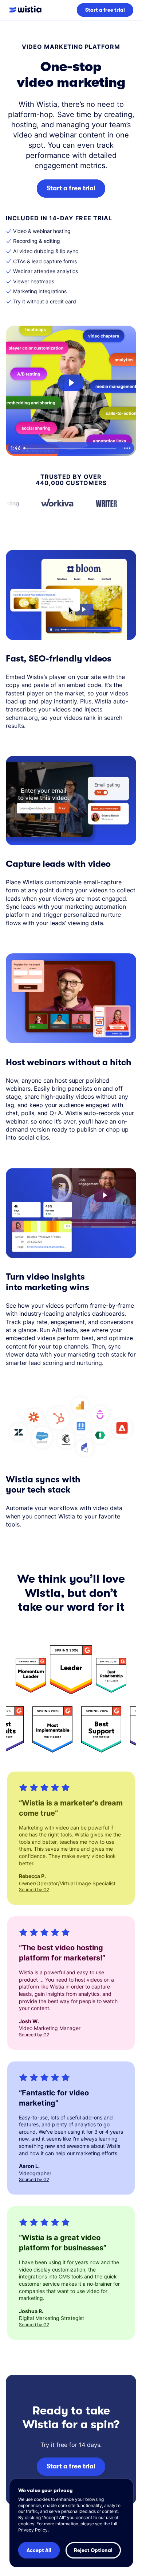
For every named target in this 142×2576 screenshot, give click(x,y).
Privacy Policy (33, 2530)
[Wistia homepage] (28, 10)
